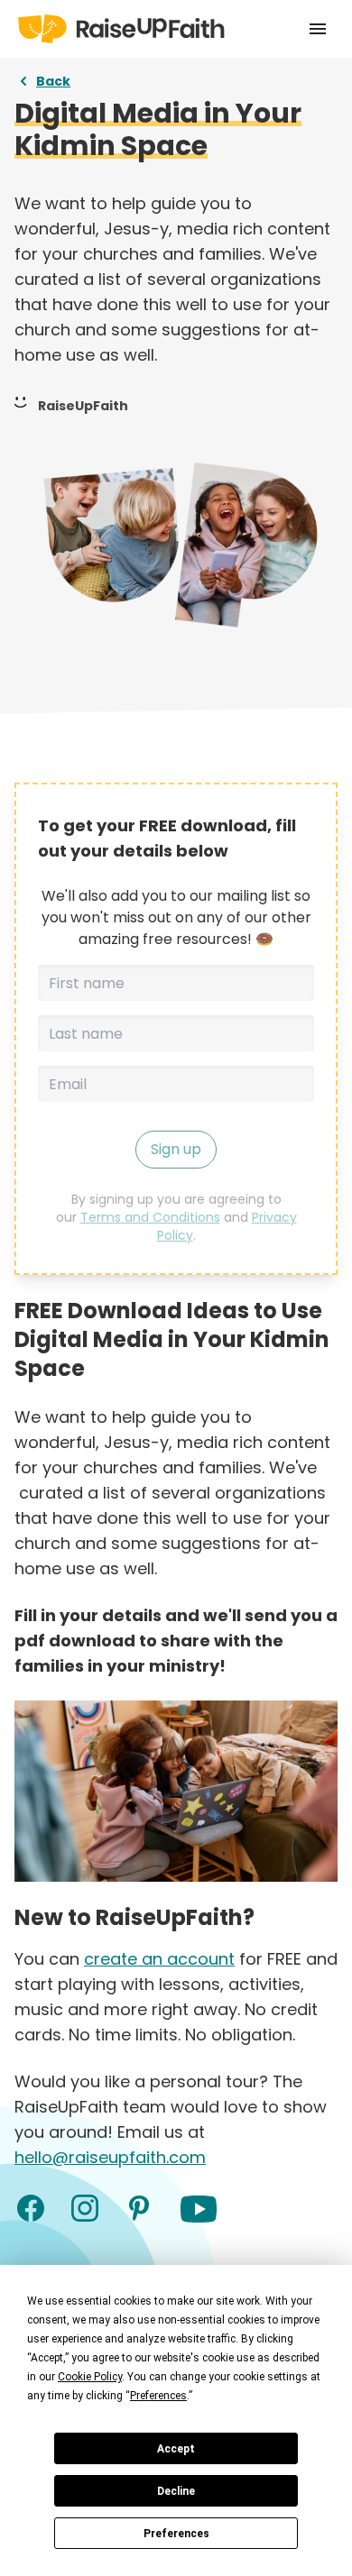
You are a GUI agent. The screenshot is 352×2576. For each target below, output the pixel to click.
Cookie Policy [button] (90, 2377)
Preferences (176, 2534)
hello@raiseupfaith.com (110, 2157)
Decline (176, 2491)
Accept (176, 2449)
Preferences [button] (158, 2396)
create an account (159, 1959)
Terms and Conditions (150, 1217)
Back (53, 81)
